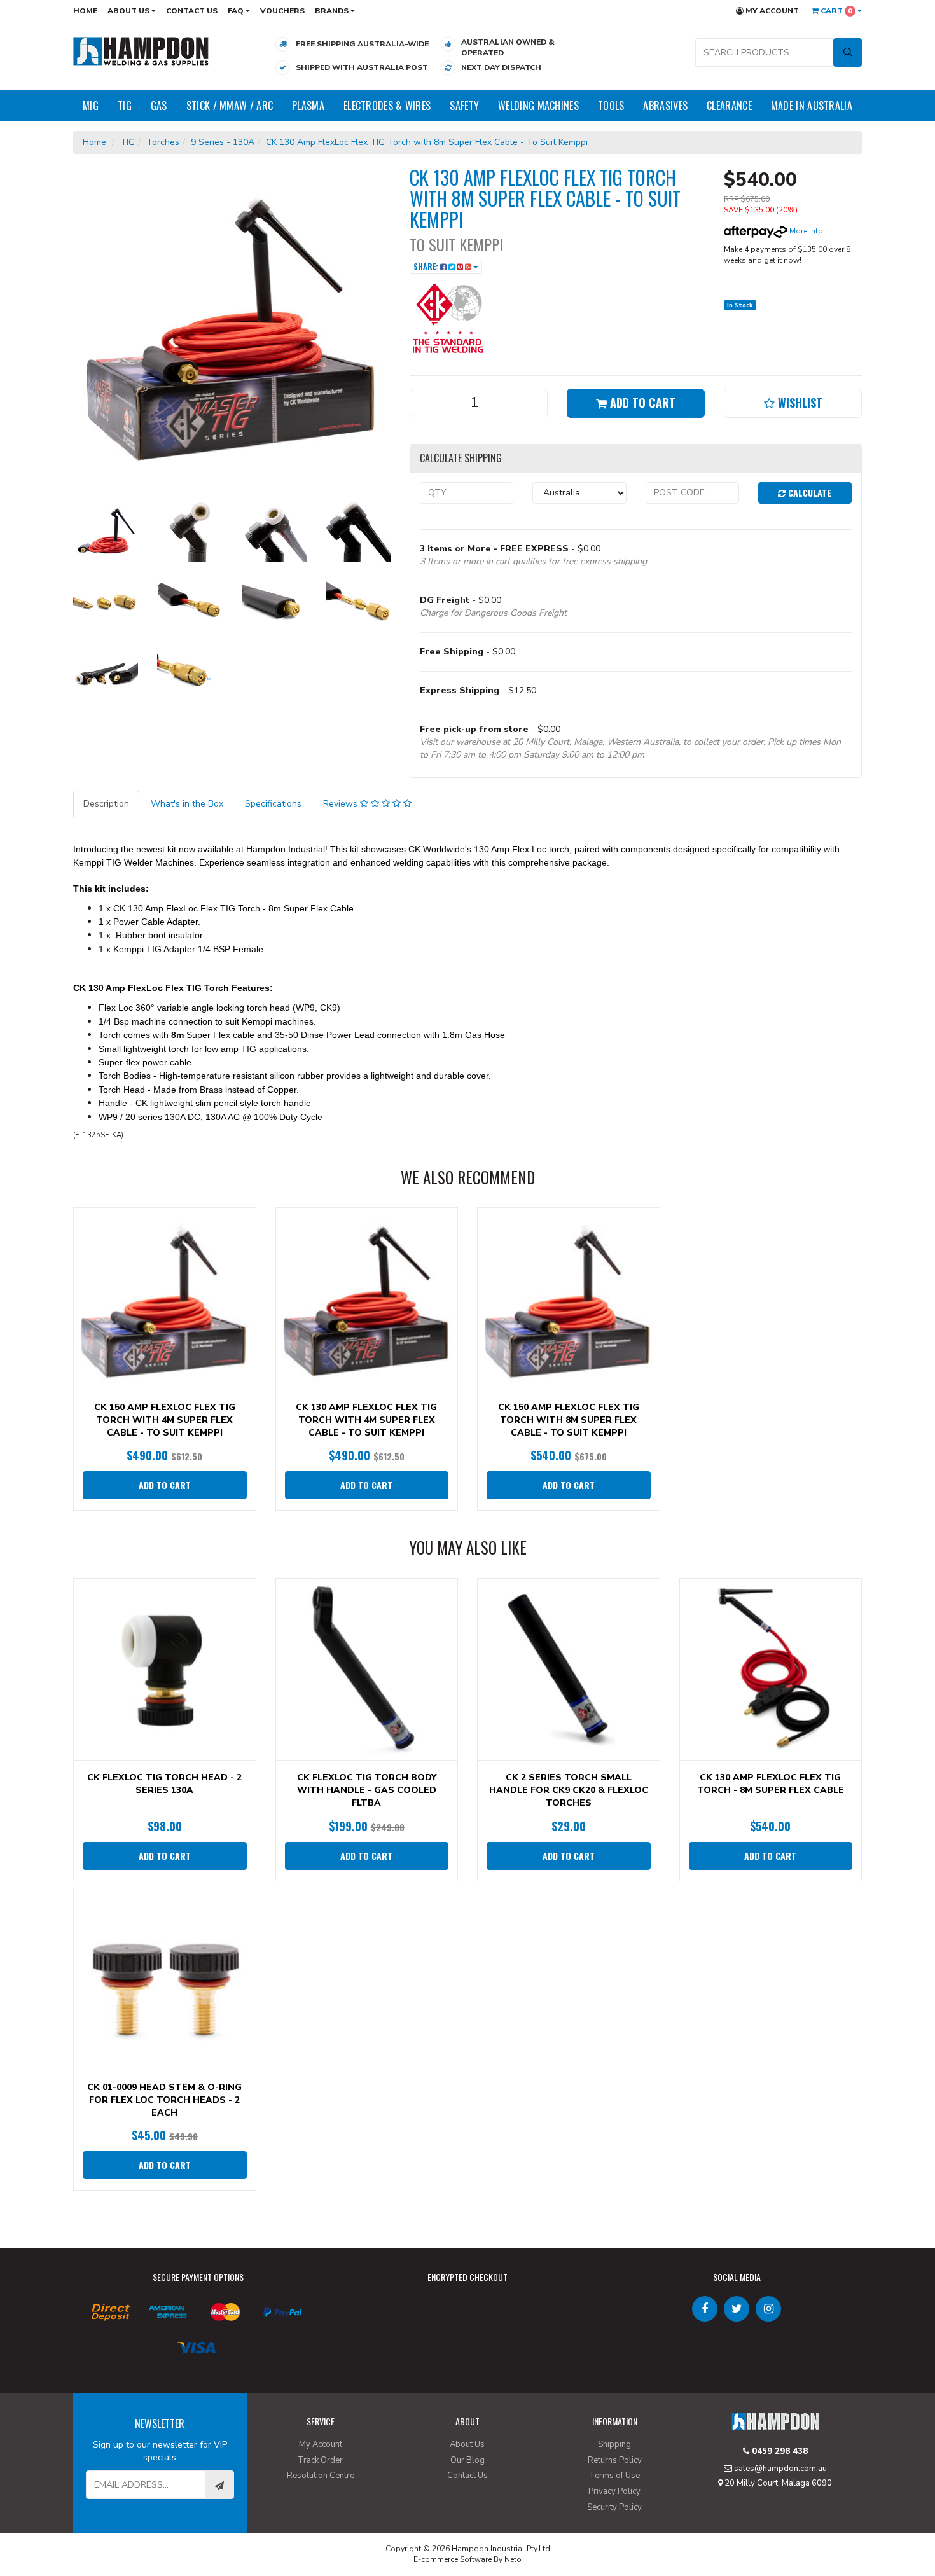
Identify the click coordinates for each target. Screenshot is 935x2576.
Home (85, 11)
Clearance (729, 106)
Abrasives (665, 106)
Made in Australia (812, 106)
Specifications (273, 804)
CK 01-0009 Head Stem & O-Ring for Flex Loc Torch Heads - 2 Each (164, 2100)
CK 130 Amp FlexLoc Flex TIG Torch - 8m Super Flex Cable (771, 1784)
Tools (611, 106)
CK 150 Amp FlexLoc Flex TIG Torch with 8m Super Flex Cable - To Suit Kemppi (569, 1420)
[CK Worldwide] (448, 317)
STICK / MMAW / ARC (230, 106)
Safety (464, 106)
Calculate (808, 493)
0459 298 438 (779, 2451)
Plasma (308, 106)
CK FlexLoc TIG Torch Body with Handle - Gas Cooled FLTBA (367, 1790)
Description (106, 804)
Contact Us (192, 11)
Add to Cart (641, 403)
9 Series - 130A (223, 142)
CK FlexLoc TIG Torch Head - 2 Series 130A (164, 1784)
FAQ (237, 11)
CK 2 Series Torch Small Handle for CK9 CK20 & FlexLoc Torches (569, 1790)
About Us (129, 11)
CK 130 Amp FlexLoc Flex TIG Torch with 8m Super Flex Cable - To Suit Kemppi (427, 142)
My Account (771, 11)
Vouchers (282, 11)
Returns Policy (615, 2460)
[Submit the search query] (848, 52)
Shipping (614, 2444)
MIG (91, 106)
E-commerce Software (453, 2559)
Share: (427, 266)
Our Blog (468, 2460)
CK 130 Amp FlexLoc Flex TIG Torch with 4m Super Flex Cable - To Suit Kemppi (366, 1420)
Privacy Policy (614, 2491)
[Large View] (106, 530)
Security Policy (614, 2507)
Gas (159, 106)
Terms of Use (614, 2476)
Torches (163, 142)
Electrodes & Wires (387, 106)
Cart (835, 11)
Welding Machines (538, 106)
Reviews (342, 804)
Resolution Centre (321, 2476)
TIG (125, 106)
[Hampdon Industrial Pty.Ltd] (141, 51)
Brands (333, 11)
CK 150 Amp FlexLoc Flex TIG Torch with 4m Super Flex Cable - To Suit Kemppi (165, 1420)
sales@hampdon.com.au (779, 2469)
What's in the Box (187, 804)
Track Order (320, 2460)
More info (805, 231)
